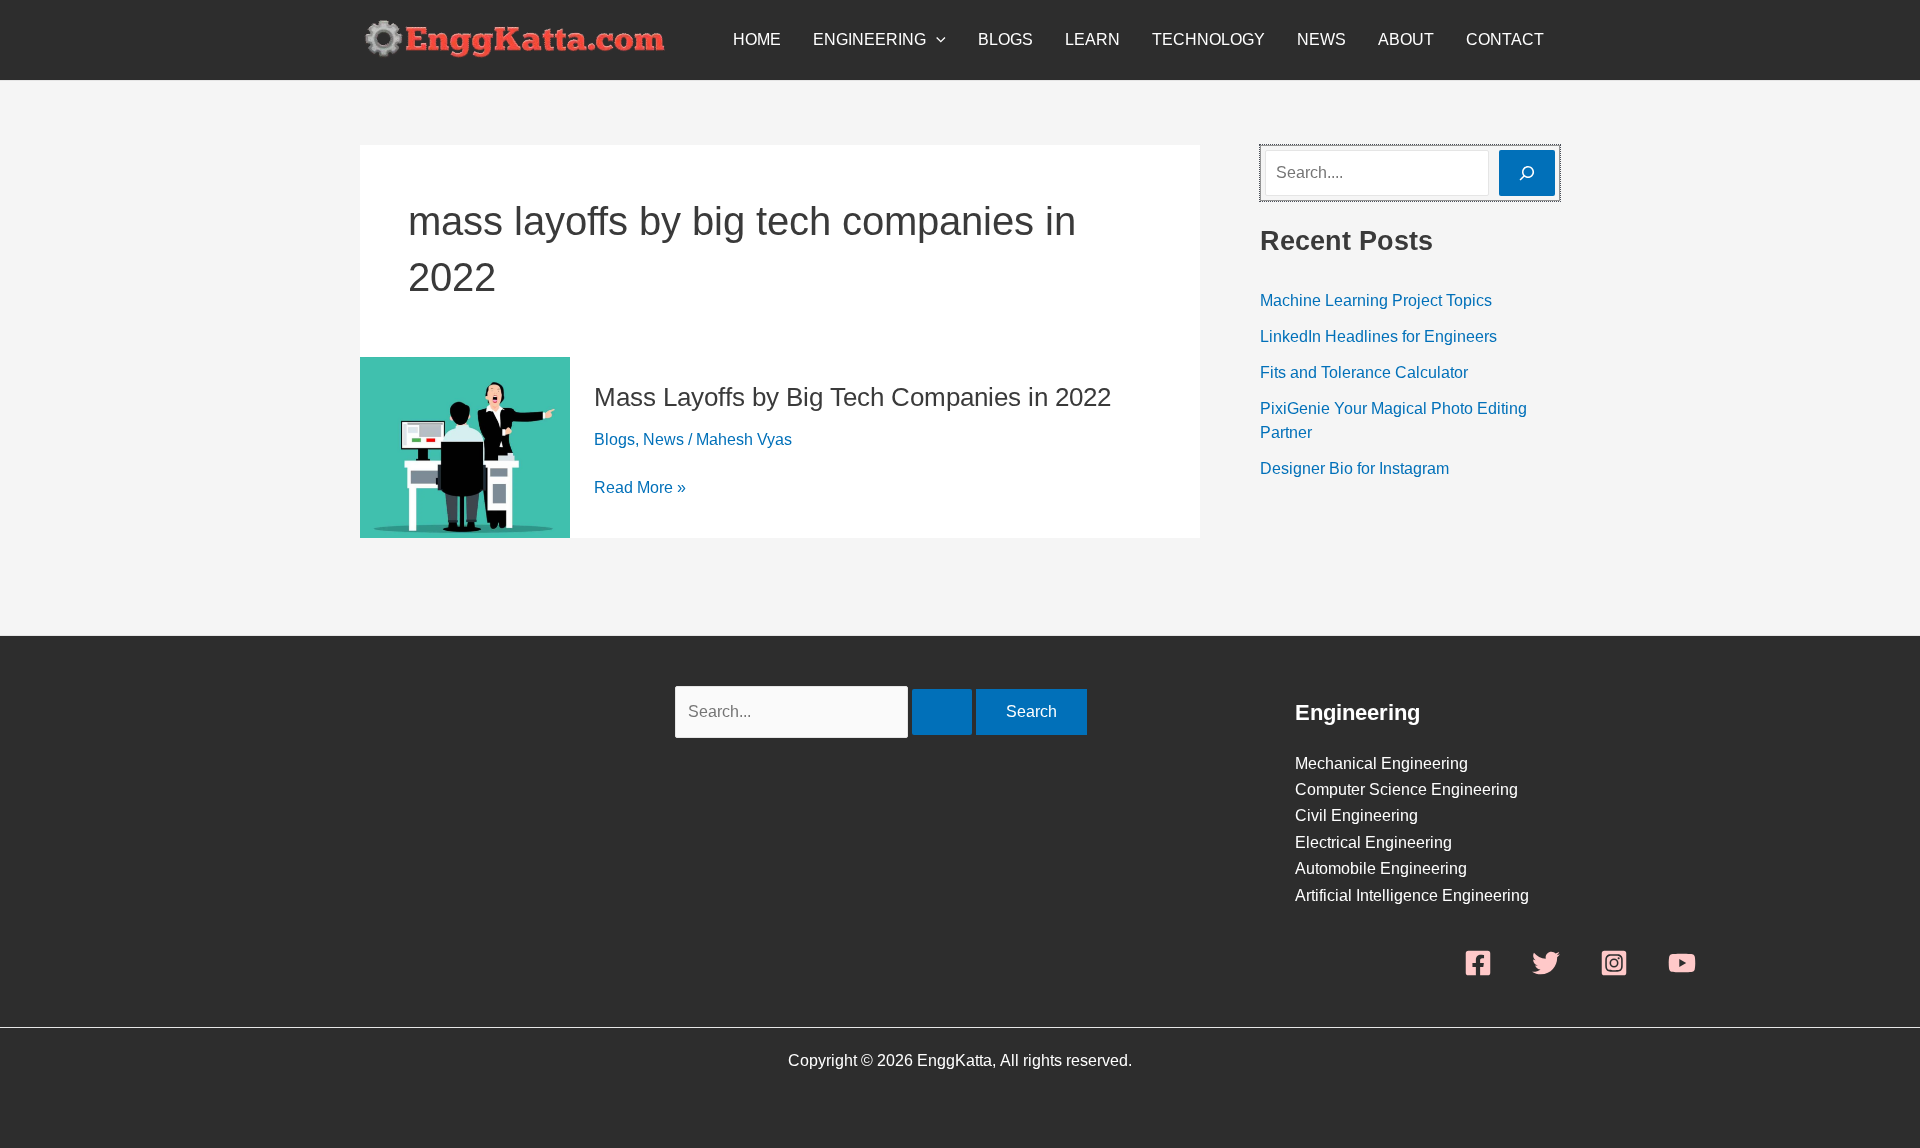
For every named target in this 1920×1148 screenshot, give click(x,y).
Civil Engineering (1356, 815)
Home (757, 39)
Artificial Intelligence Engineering (1412, 895)
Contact (1505, 39)
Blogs (1005, 39)
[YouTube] (1682, 963)
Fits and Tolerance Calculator (1364, 372)
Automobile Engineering (1381, 868)
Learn (1092, 39)
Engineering (869, 39)
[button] (936, 40)
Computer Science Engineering (1406, 789)
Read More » (640, 488)
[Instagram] (1614, 963)
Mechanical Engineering (1381, 763)
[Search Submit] (942, 712)
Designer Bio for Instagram (1354, 468)
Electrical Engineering (1373, 842)
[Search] (1527, 173)
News (1321, 39)
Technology (1208, 39)
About (1406, 39)
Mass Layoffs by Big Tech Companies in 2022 (852, 397)
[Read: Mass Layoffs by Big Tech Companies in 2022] (465, 446)
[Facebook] (1478, 963)
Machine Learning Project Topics (1376, 300)
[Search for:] (825, 711)
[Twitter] (1546, 963)
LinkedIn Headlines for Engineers (1378, 336)
